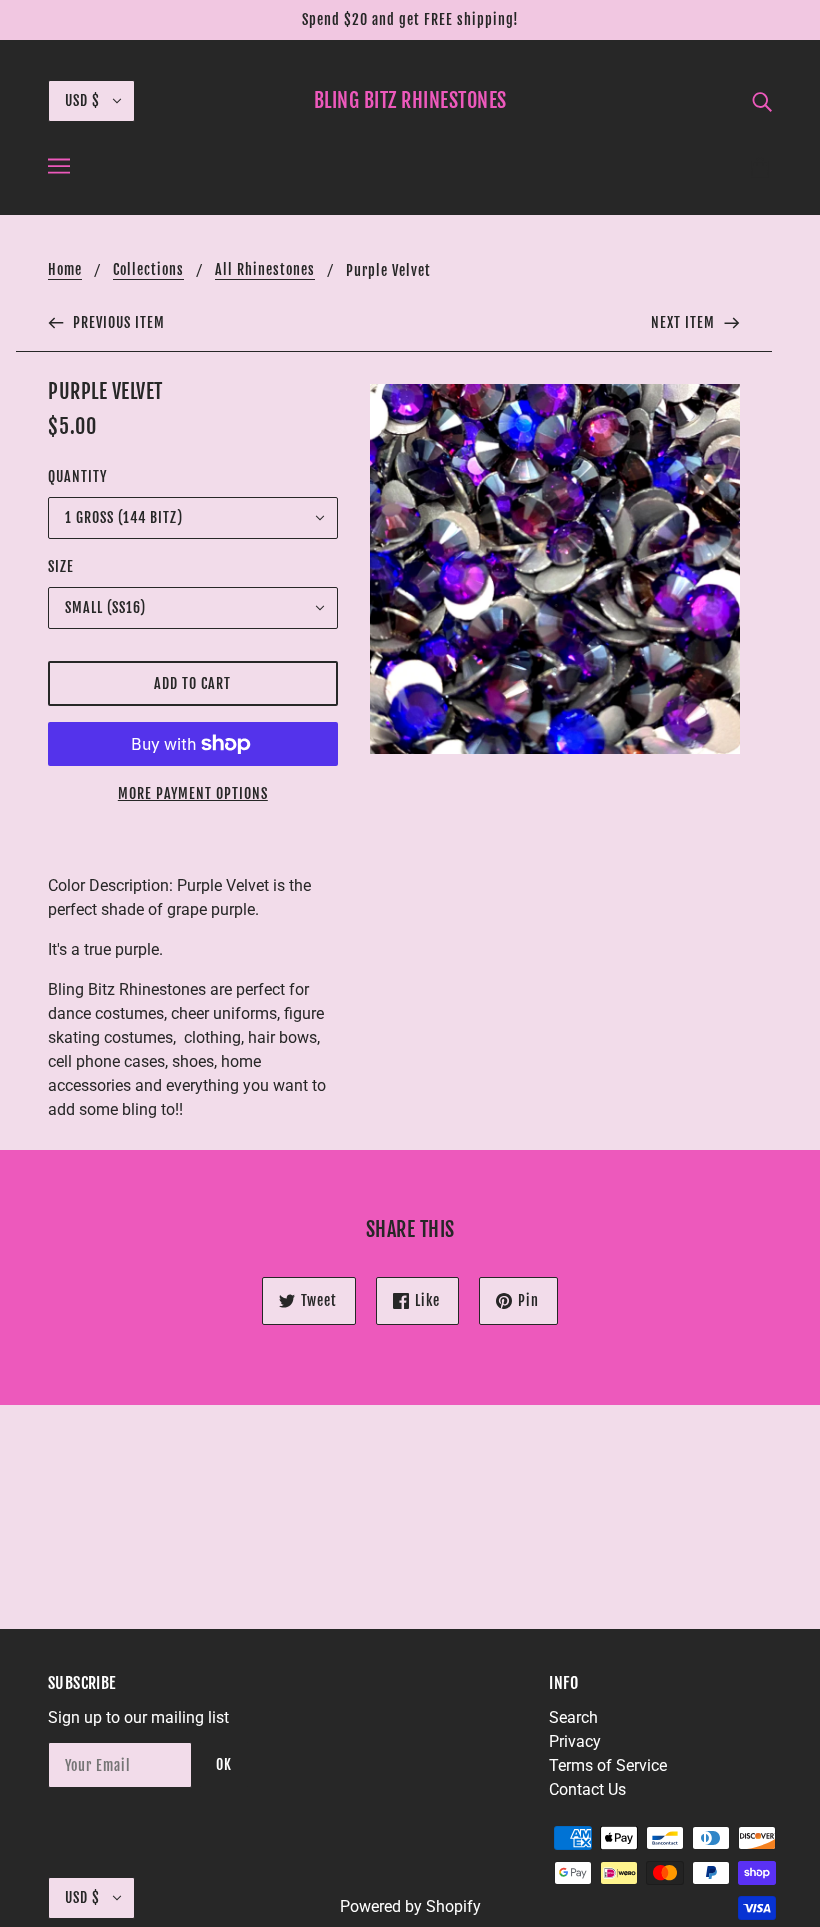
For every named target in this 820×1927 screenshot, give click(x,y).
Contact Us (587, 1789)
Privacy (575, 1741)
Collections (148, 270)
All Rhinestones (265, 270)
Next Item (685, 322)
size (61, 566)
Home (65, 270)
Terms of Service (608, 1765)
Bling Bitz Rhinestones (410, 100)
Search (573, 1717)
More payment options (193, 793)
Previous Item (117, 322)
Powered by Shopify (410, 1906)
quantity (77, 476)
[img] (762, 101)
